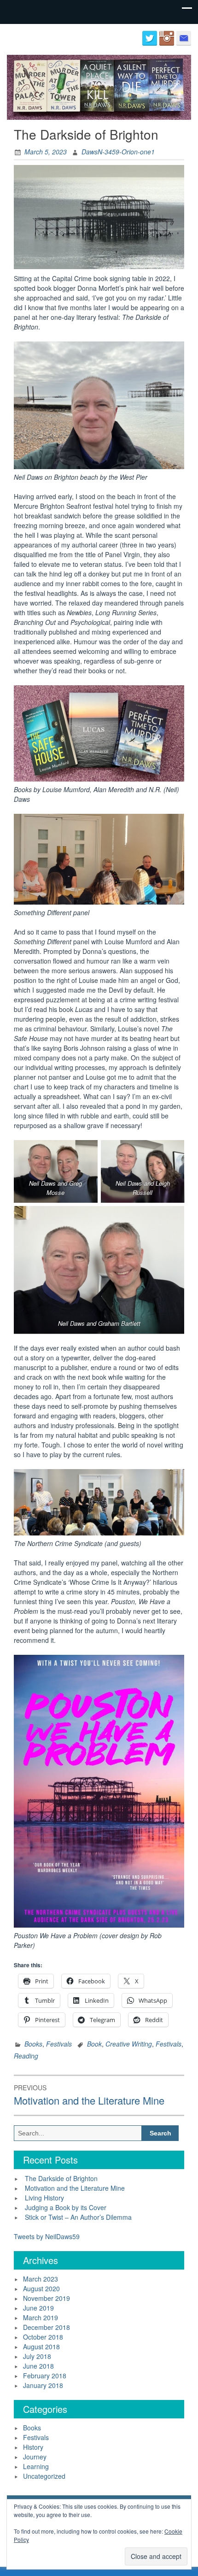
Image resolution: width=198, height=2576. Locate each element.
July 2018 (37, 2356)
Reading (26, 2056)
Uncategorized (44, 2476)
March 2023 (41, 2279)
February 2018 (45, 2376)
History (33, 2447)
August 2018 (41, 2347)
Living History (44, 2198)
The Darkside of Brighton (61, 2178)
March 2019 (41, 2317)
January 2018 (43, 2385)
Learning (36, 2466)
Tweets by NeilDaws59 (47, 2236)
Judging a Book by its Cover (66, 2207)
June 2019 (38, 2308)
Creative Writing (129, 2044)
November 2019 (47, 2298)
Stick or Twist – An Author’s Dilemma (78, 2217)
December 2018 (47, 2327)
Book (94, 2044)
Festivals (59, 2044)
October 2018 (43, 2337)
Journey (35, 2457)
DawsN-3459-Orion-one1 (118, 152)
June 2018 (38, 2366)
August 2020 (41, 2288)
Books (33, 2044)
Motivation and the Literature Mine (75, 2188)
